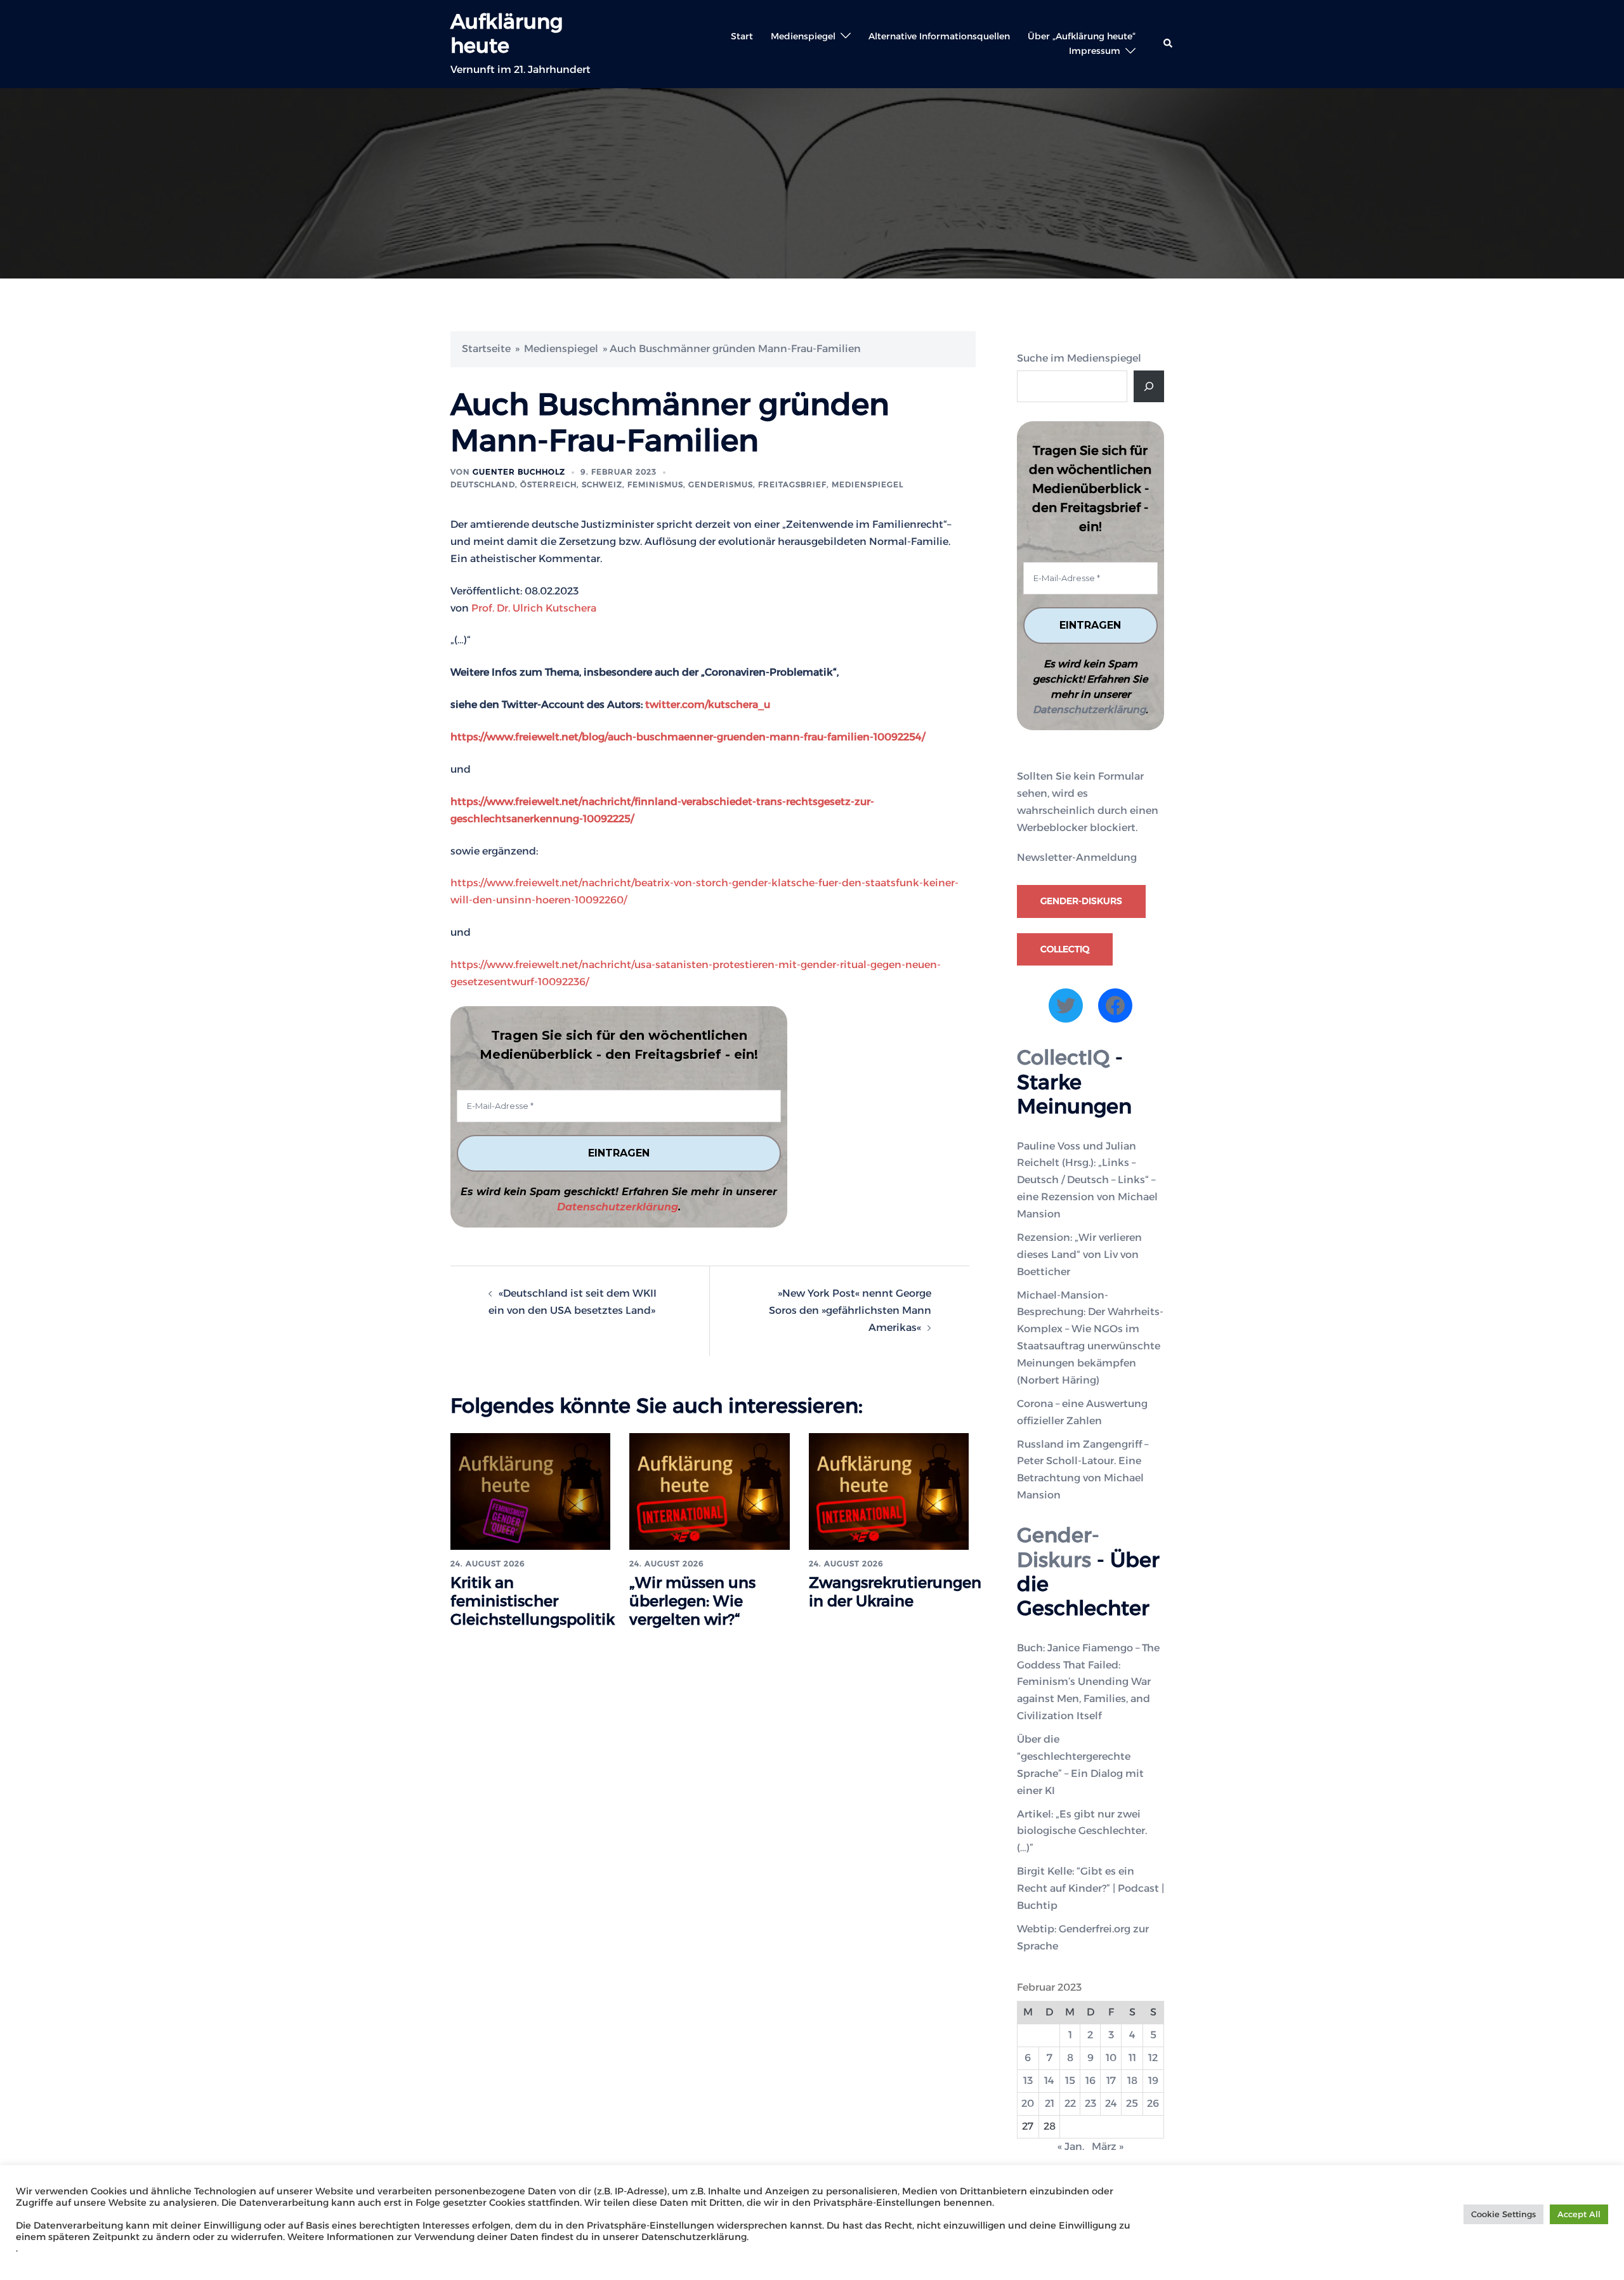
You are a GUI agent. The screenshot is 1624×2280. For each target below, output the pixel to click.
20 (1028, 2103)
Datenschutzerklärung (618, 1207)
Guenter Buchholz (519, 472)
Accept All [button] (1579, 2214)
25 (1132, 2103)
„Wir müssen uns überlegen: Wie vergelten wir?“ (692, 1601)
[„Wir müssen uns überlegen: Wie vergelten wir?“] (709, 1491)
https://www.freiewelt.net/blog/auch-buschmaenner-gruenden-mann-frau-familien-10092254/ (688, 737)
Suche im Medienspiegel (1079, 358)
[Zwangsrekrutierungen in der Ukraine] (889, 1491)
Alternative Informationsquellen (939, 36)
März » (1108, 2146)
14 (1049, 2080)
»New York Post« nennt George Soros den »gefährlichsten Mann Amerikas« (850, 1310)
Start (742, 36)
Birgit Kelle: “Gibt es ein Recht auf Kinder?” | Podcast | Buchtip (1090, 1888)
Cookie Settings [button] (1503, 2214)
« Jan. (1071, 2146)
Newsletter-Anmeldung (1077, 857)
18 (1132, 2080)
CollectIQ (1065, 949)
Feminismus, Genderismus (690, 484)
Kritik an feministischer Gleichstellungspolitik (533, 1601)
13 (1028, 2080)
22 (1070, 2103)
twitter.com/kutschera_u (708, 704)
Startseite (486, 349)
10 (1111, 2058)
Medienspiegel (803, 36)
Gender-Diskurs (1081, 901)
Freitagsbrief (792, 484)
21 (1050, 2103)
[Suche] (1149, 386)
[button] (1169, 44)
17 (1111, 2080)
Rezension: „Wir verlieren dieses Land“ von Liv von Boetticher (1079, 1255)
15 (1070, 2080)
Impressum (1095, 51)
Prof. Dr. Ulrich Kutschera (534, 608)
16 (1090, 2080)
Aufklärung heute (507, 33)
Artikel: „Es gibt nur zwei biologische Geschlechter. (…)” (1082, 1831)
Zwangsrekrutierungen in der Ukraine (895, 1592)
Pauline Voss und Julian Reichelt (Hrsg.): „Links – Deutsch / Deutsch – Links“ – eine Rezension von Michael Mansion (1087, 1180)
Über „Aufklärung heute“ (1082, 36)
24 (1111, 2103)
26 (1153, 2103)
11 (1132, 2058)
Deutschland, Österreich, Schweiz (536, 484)
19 (1153, 2080)
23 (1090, 2103)
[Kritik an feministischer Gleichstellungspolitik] (530, 1491)
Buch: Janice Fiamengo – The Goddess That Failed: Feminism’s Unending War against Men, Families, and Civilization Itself (1088, 1682)
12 (1153, 2058)
